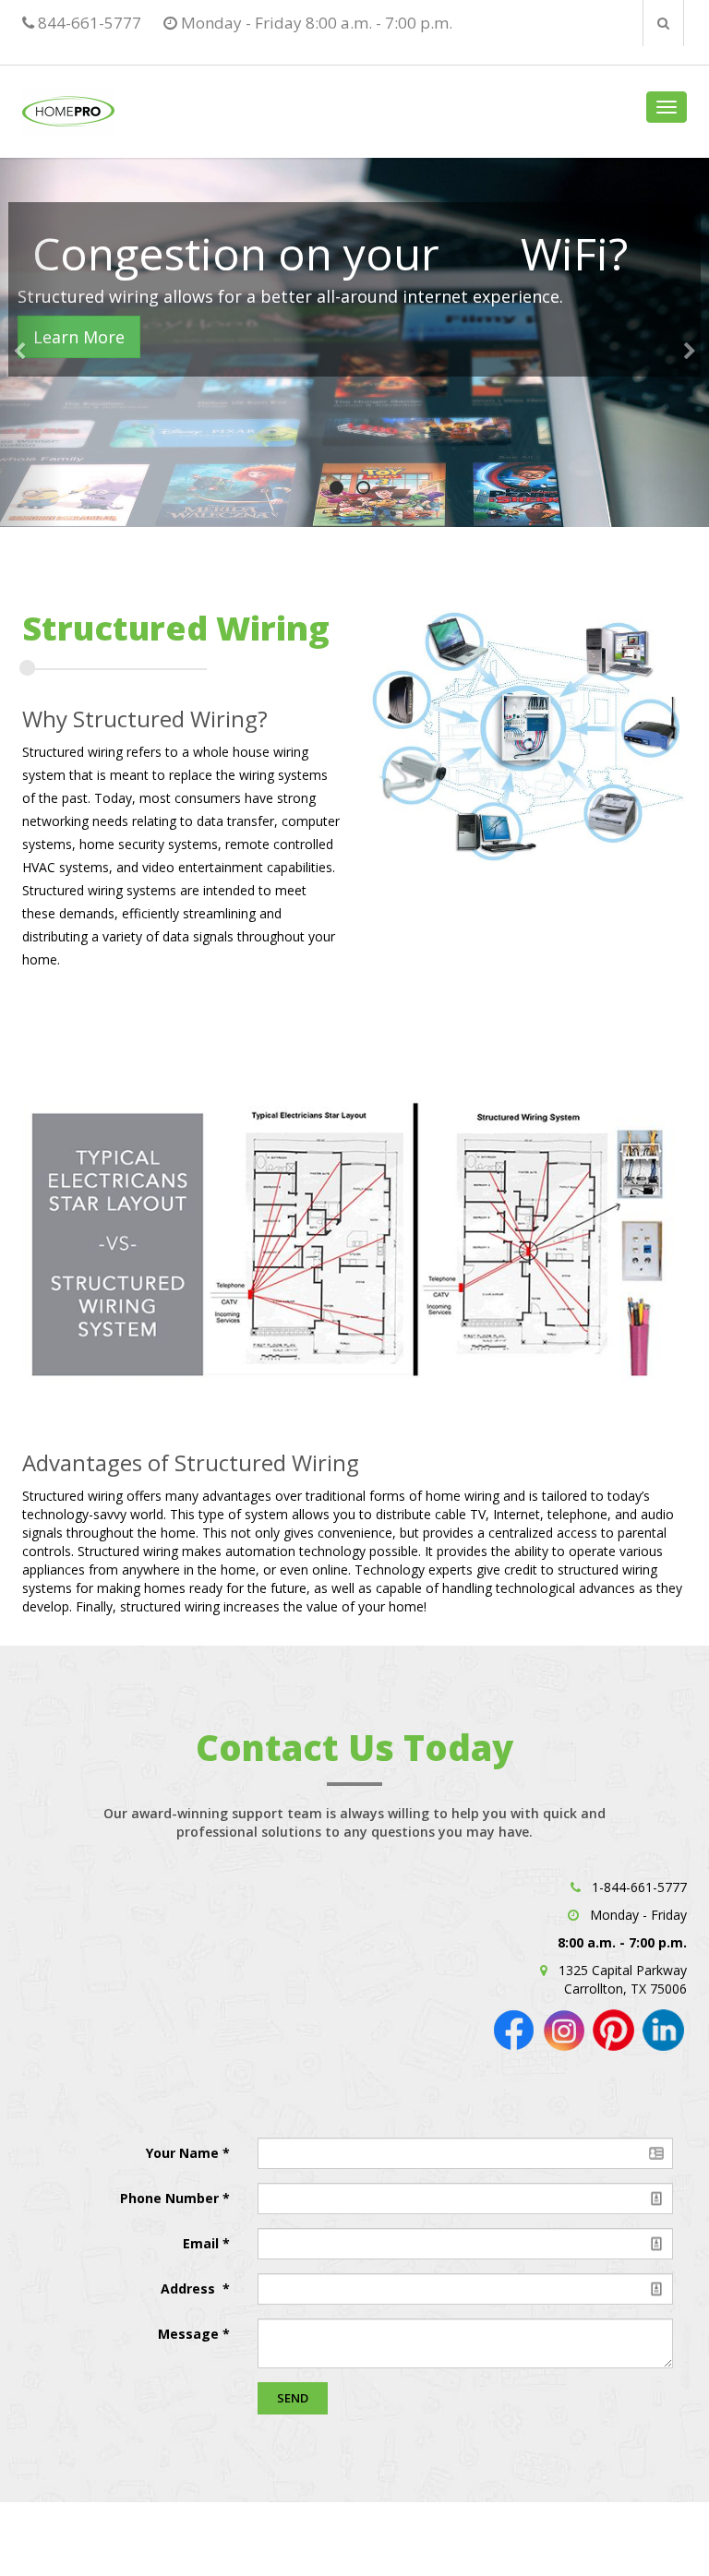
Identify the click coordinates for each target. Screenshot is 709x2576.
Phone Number (171, 2198)
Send (293, 2398)
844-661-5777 (88, 23)
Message (188, 2334)
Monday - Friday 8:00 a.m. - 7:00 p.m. (315, 23)
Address (190, 2288)
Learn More (79, 337)
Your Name (184, 2153)
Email (203, 2243)
